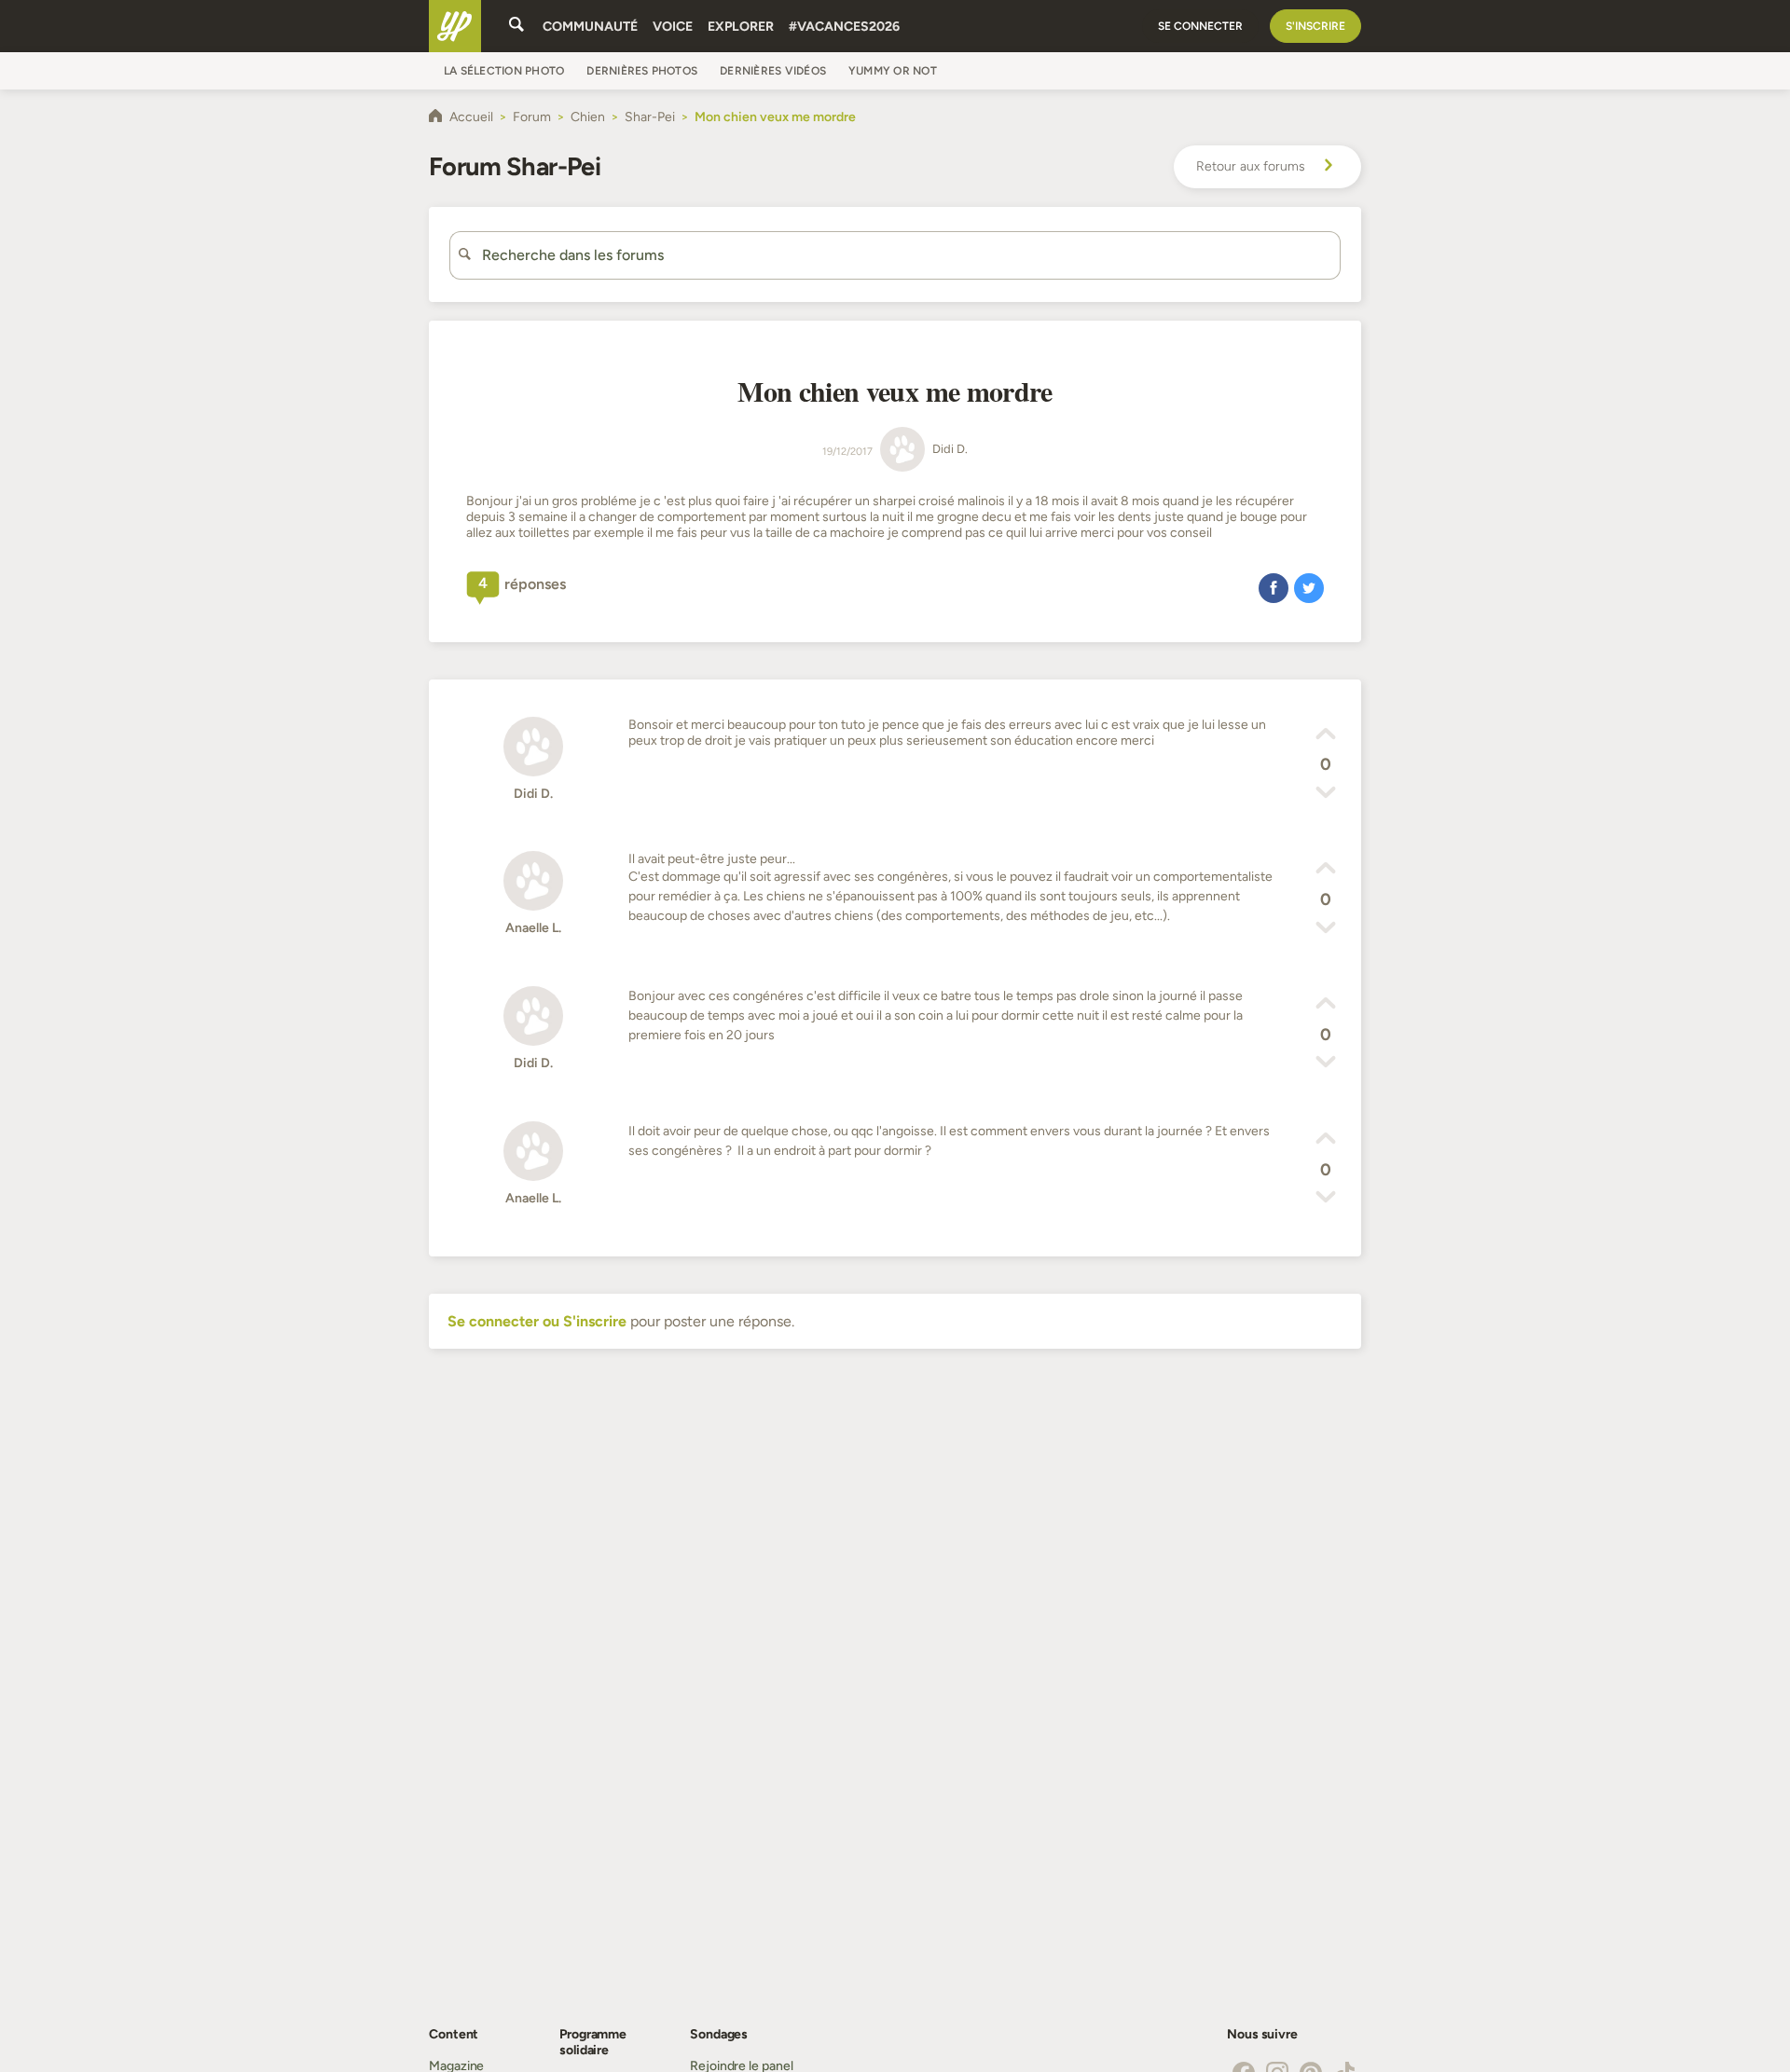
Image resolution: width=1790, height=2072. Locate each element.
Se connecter (1200, 26)
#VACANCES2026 (844, 27)
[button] (1274, 587)
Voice (673, 27)
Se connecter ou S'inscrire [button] (537, 1321)
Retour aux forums (1251, 166)
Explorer (741, 27)
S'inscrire (1315, 26)
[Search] (516, 26)
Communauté (590, 27)
